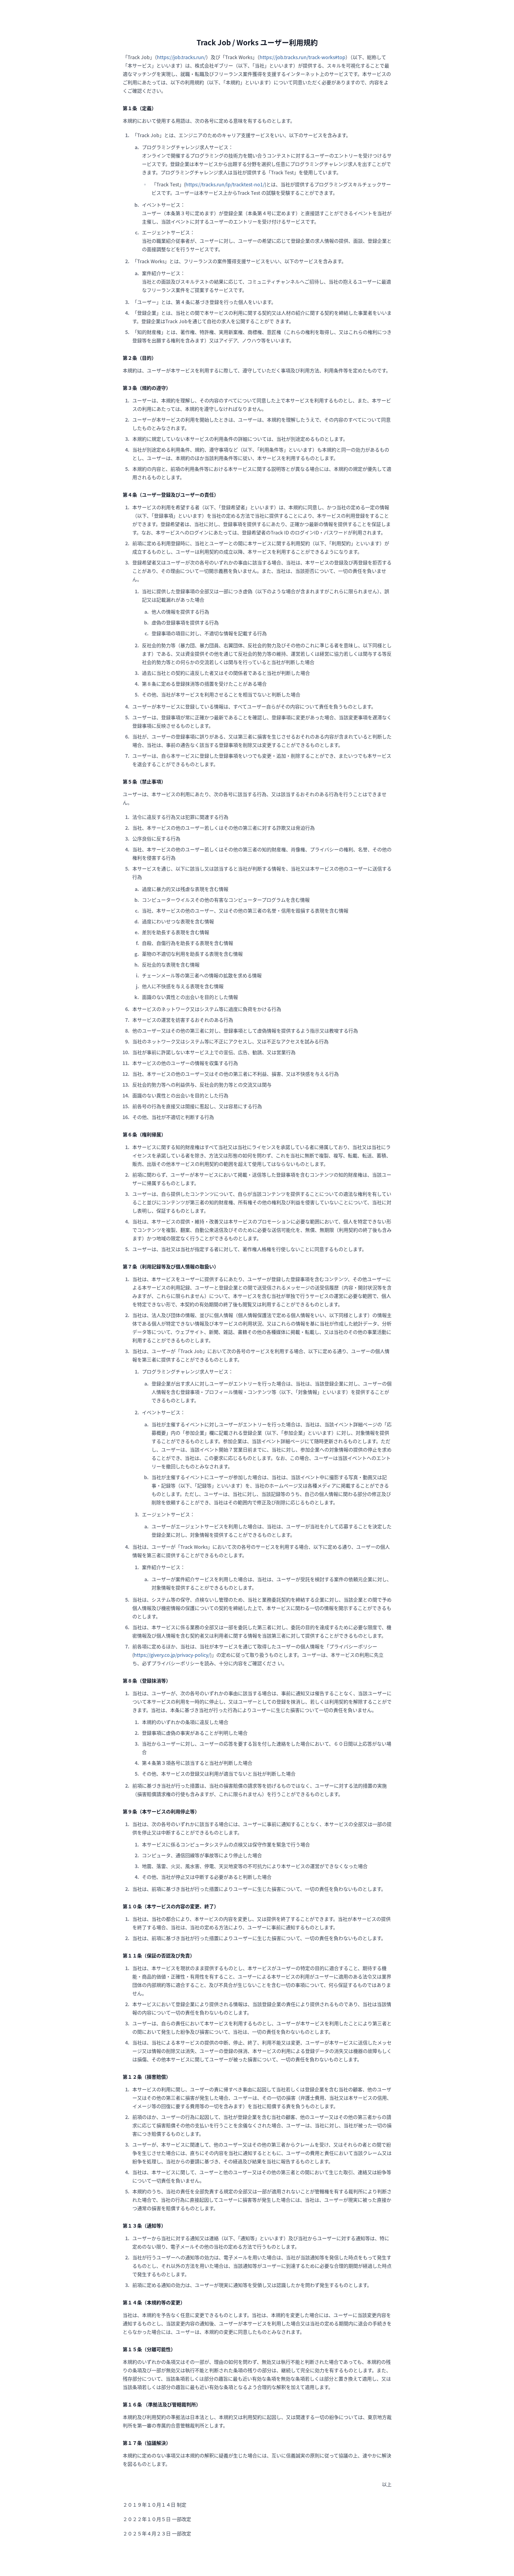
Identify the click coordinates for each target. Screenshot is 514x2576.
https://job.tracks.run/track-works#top (302, 57)
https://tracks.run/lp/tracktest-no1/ (225, 184)
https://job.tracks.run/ (181, 57)
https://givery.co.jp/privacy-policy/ (172, 1655)
